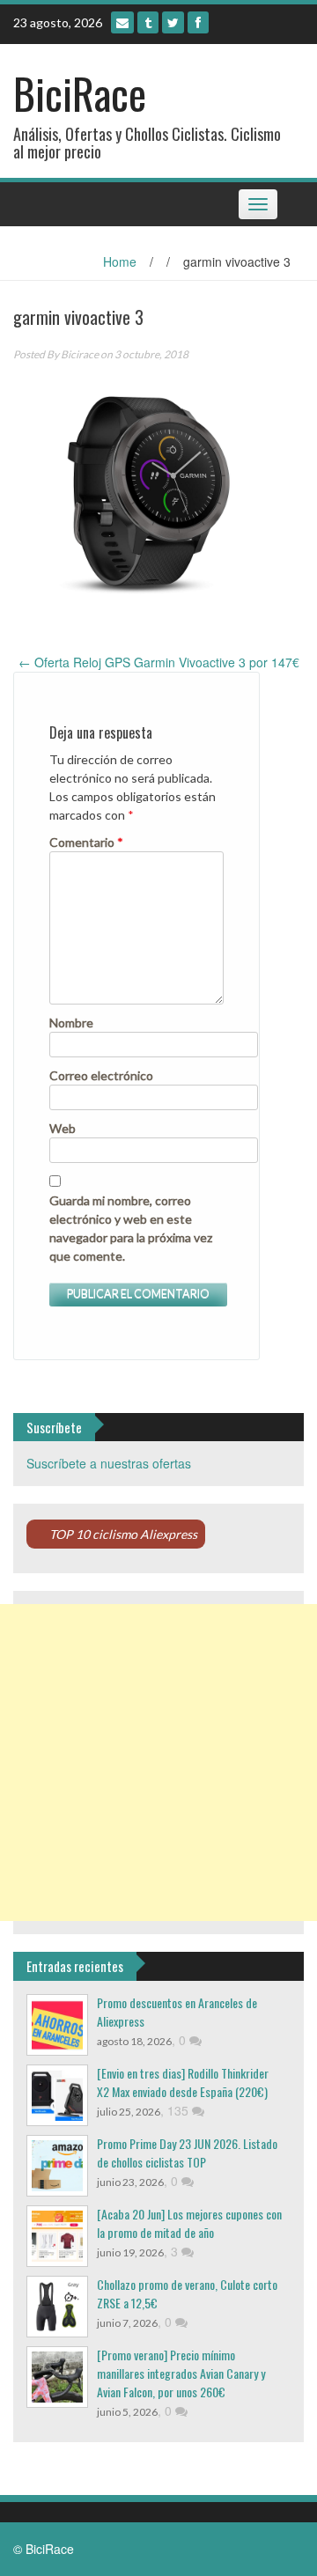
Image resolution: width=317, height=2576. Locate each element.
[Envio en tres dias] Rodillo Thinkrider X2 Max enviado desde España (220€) (183, 2082)
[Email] (122, 22)
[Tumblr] (148, 22)
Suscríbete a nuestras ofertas (109, 1463)
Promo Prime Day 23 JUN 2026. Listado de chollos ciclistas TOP (187, 2153)
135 (180, 2110)
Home (120, 261)
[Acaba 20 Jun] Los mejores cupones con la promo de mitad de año (189, 2223)
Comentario (86, 842)
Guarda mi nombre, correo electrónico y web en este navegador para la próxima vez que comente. (131, 1228)
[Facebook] (198, 22)
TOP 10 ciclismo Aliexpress (123, 1534)
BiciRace (80, 93)
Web (63, 1128)
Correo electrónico (101, 1075)
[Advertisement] (158, 1763)
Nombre (71, 1023)
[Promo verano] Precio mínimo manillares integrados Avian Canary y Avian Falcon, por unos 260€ (181, 2373)
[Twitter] (173, 22)
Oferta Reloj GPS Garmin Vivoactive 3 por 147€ (159, 662)
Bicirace (80, 354)
